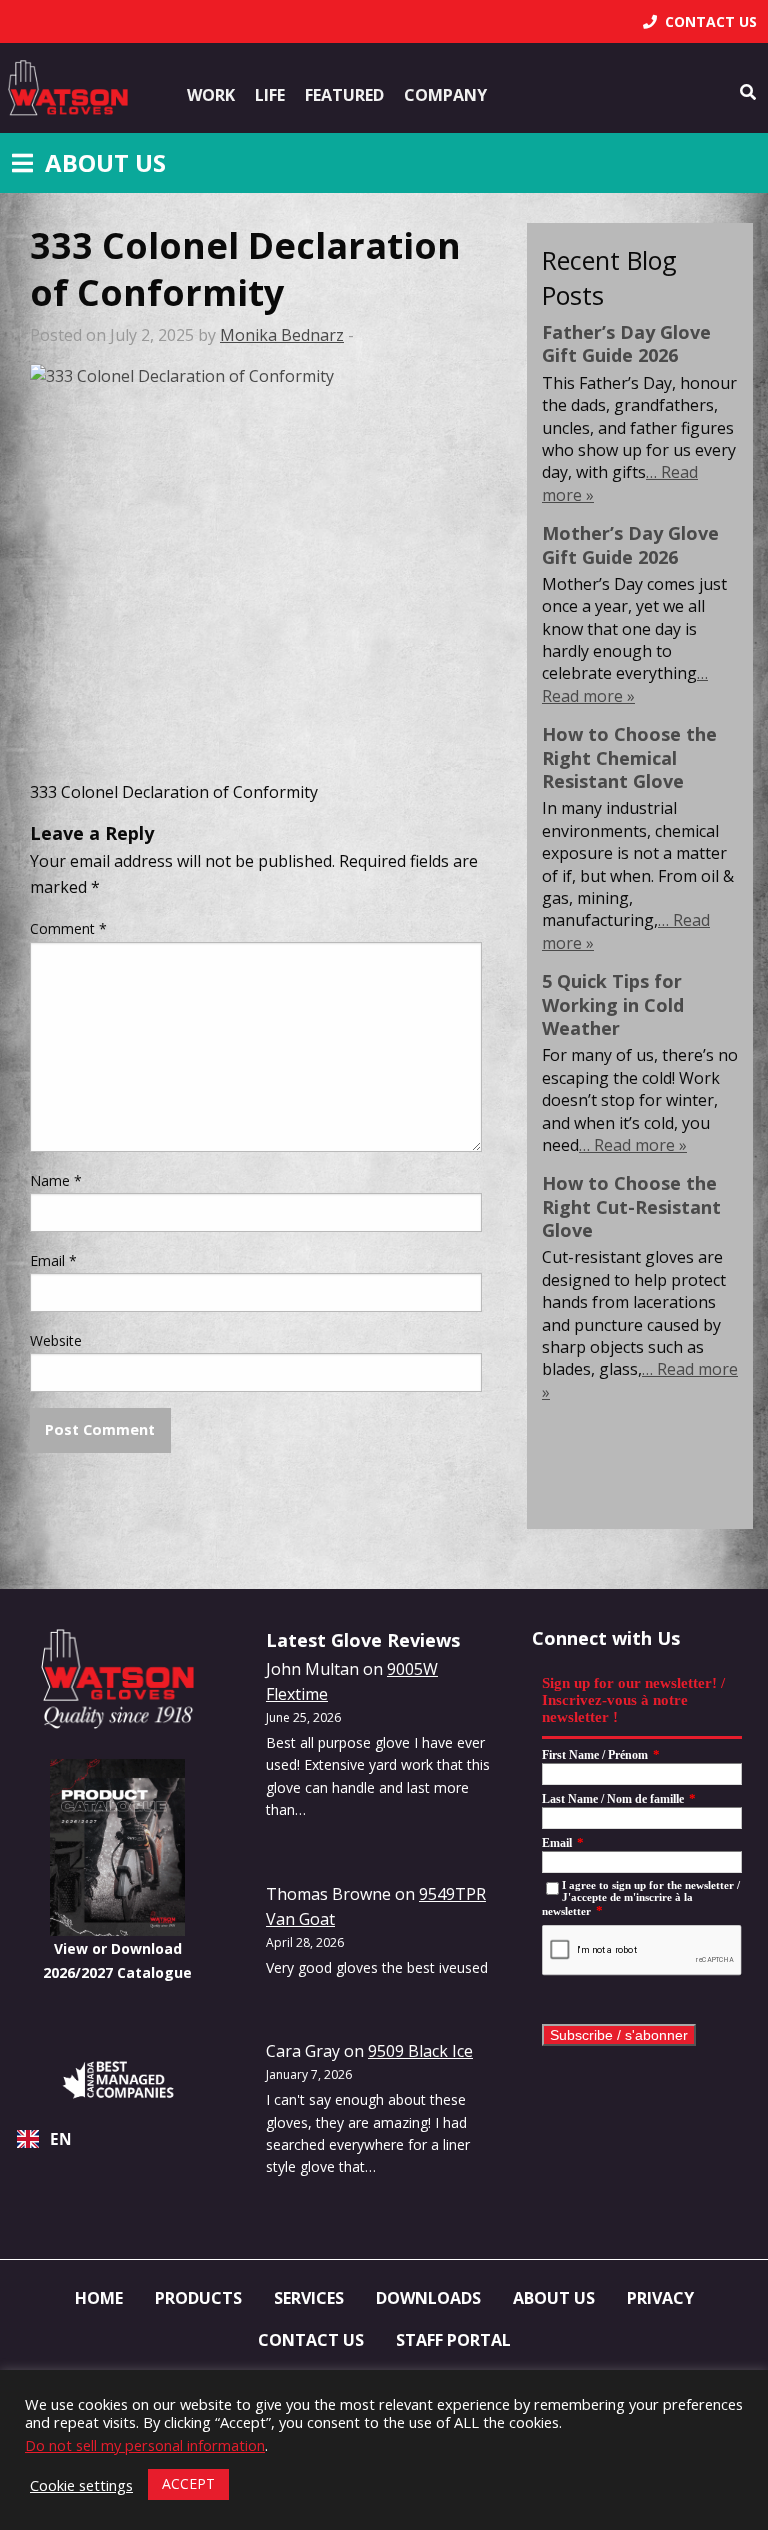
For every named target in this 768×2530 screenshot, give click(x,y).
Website (56, 1340)
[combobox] (118, 2139)
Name (56, 1180)
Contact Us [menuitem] (311, 2340)
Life (270, 95)
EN (61, 2139)
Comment (68, 928)
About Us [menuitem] (554, 2298)
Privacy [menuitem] (660, 2298)
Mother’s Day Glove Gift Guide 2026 (630, 544)
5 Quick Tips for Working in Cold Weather (613, 1004)
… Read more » (625, 684)
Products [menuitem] (198, 2298)
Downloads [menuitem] (428, 2298)
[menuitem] (700, 21)
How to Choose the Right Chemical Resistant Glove (629, 757)
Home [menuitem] (99, 2298)
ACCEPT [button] (188, 2483)
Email (53, 1260)
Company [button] (445, 95)
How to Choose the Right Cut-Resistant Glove (631, 1206)
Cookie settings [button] (81, 2485)
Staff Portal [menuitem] (453, 2340)
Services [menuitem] (309, 2298)
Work (211, 95)
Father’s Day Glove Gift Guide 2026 (626, 343)
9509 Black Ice (420, 2051)
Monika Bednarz (282, 335)
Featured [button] (344, 95)
